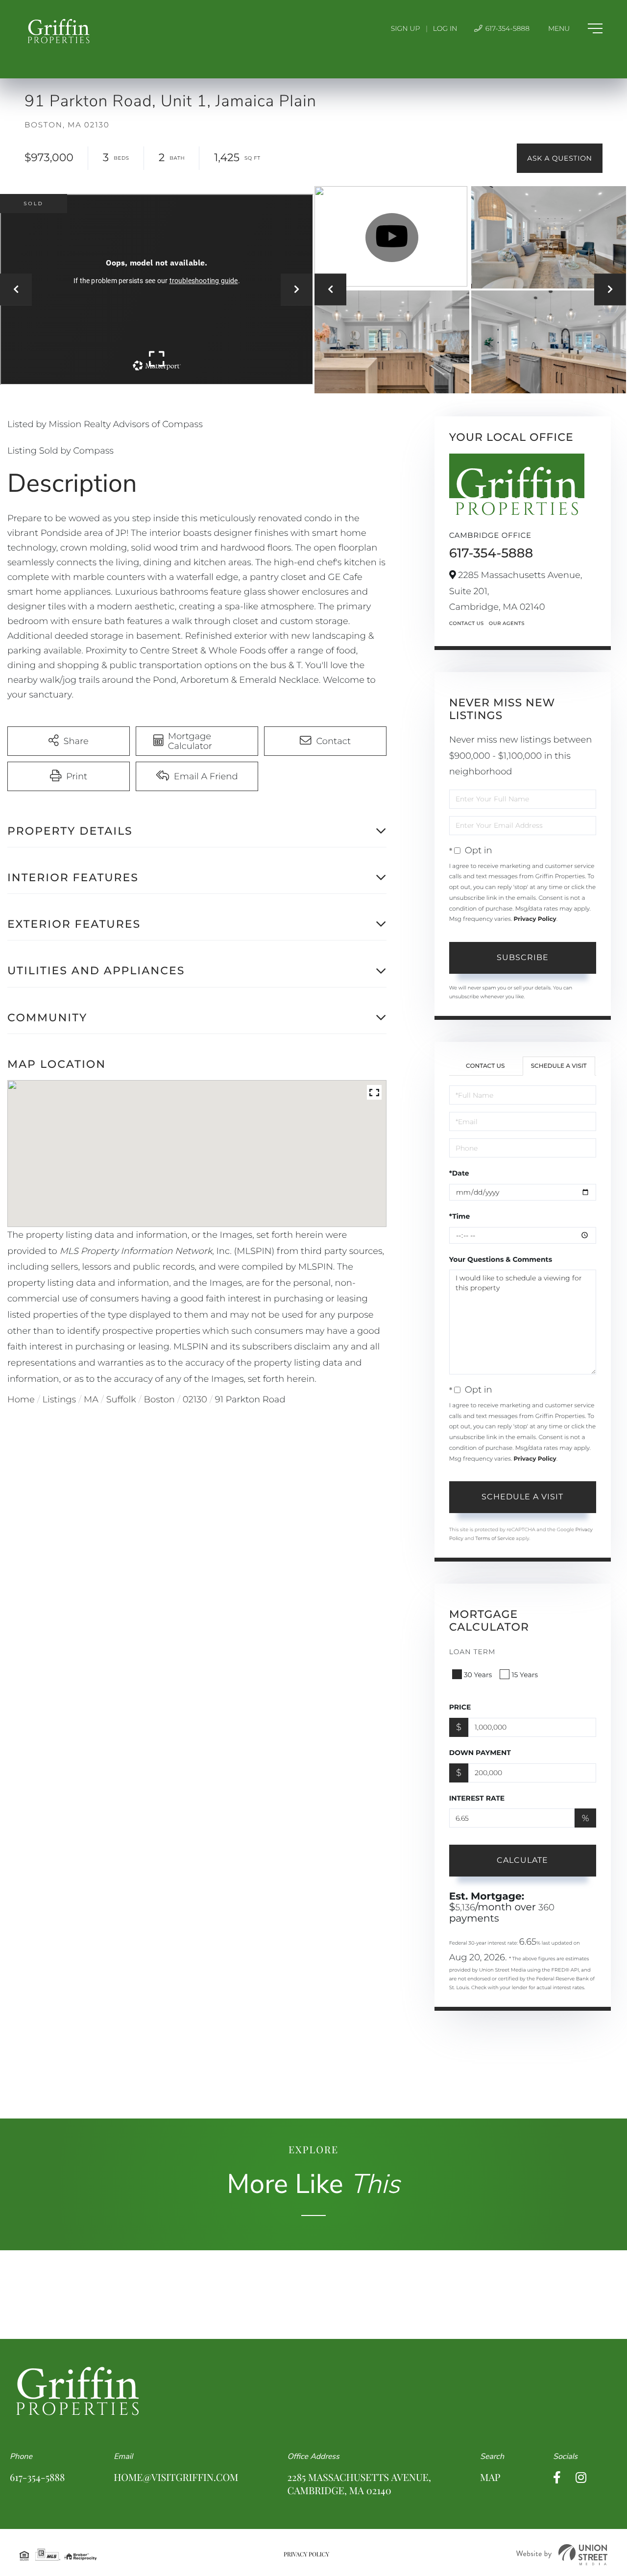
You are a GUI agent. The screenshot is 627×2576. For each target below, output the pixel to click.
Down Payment (480, 1753)
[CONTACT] (560, 158)
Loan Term (472, 1652)
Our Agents (507, 623)
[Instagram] (581, 2478)
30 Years (478, 1675)
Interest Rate (477, 1798)
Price (460, 1707)
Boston (159, 1399)
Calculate (522, 1860)
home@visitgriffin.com (176, 2477)
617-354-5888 (506, 28)
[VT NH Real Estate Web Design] (562, 2555)
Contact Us (467, 623)
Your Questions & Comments (501, 1259)
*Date (459, 1173)
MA (91, 1399)
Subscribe (523, 957)
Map (490, 2477)
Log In (445, 28)
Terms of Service (495, 1538)
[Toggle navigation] (575, 28)
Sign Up (406, 28)
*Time (460, 1216)
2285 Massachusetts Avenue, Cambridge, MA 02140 (359, 2484)
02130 (195, 1399)
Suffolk (121, 1399)
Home (21, 1399)
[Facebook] (557, 2478)
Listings (60, 1399)
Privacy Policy (535, 919)
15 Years (525, 1675)
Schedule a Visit (559, 1066)
